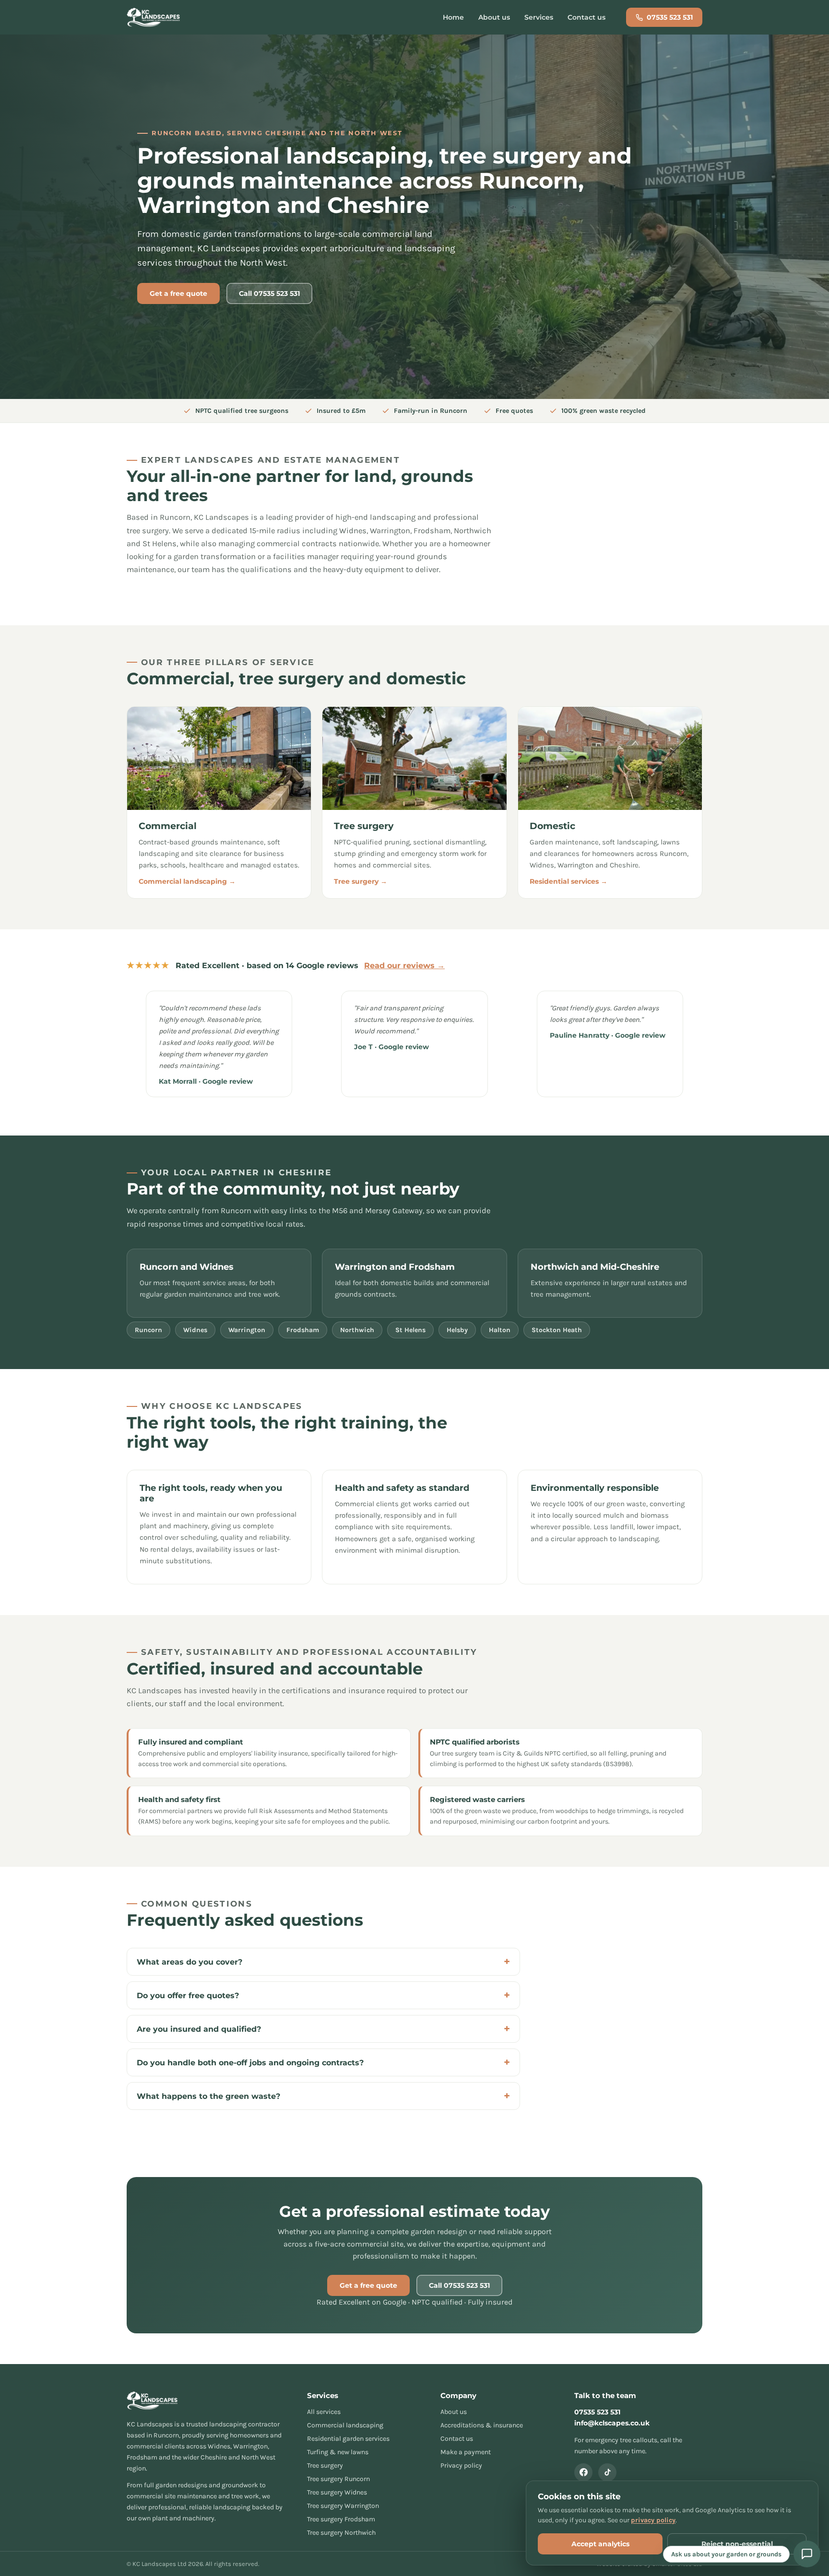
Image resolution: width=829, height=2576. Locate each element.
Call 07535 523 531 (269, 293)
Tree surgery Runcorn (338, 2479)
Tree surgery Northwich (341, 2533)
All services (324, 2412)
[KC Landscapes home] (154, 17)
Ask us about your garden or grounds (726, 2554)
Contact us (586, 17)
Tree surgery (325, 2465)
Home (453, 17)
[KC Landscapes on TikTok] (607, 2472)
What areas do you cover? (189, 1962)
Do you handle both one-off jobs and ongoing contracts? (250, 2063)
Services (539, 17)
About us (494, 17)
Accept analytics (600, 2544)
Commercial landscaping (345, 2425)
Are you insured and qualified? (199, 2029)
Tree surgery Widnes (337, 2492)
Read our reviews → (404, 966)
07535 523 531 (670, 17)
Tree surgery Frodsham (341, 2519)
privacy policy (653, 2520)
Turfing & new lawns (338, 2452)
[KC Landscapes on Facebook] (583, 2472)
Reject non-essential (737, 2544)
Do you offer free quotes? (188, 1996)
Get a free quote (178, 293)
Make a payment (466, 2452)
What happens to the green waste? (208, 2096)
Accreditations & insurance (482, 2425)
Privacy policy (461, 2465)
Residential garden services (348, 2439)
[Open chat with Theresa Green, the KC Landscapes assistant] (807, 2554)
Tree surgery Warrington (343, 2506)
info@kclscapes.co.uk (612, 2423)
